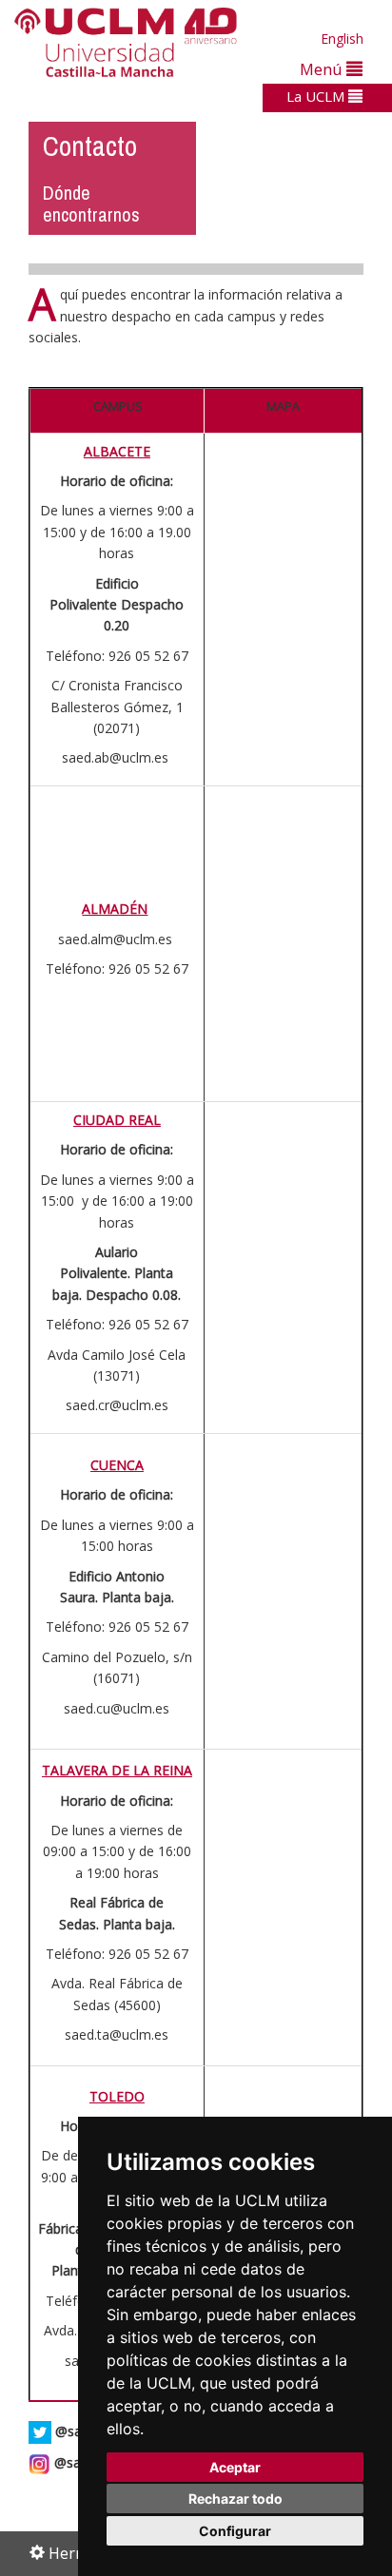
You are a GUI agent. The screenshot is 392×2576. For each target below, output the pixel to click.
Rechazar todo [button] (235, 2499)
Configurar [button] (235, 2531)
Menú (323, 69)
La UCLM (317, 96)
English (342, 39)
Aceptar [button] (235, 2467)
